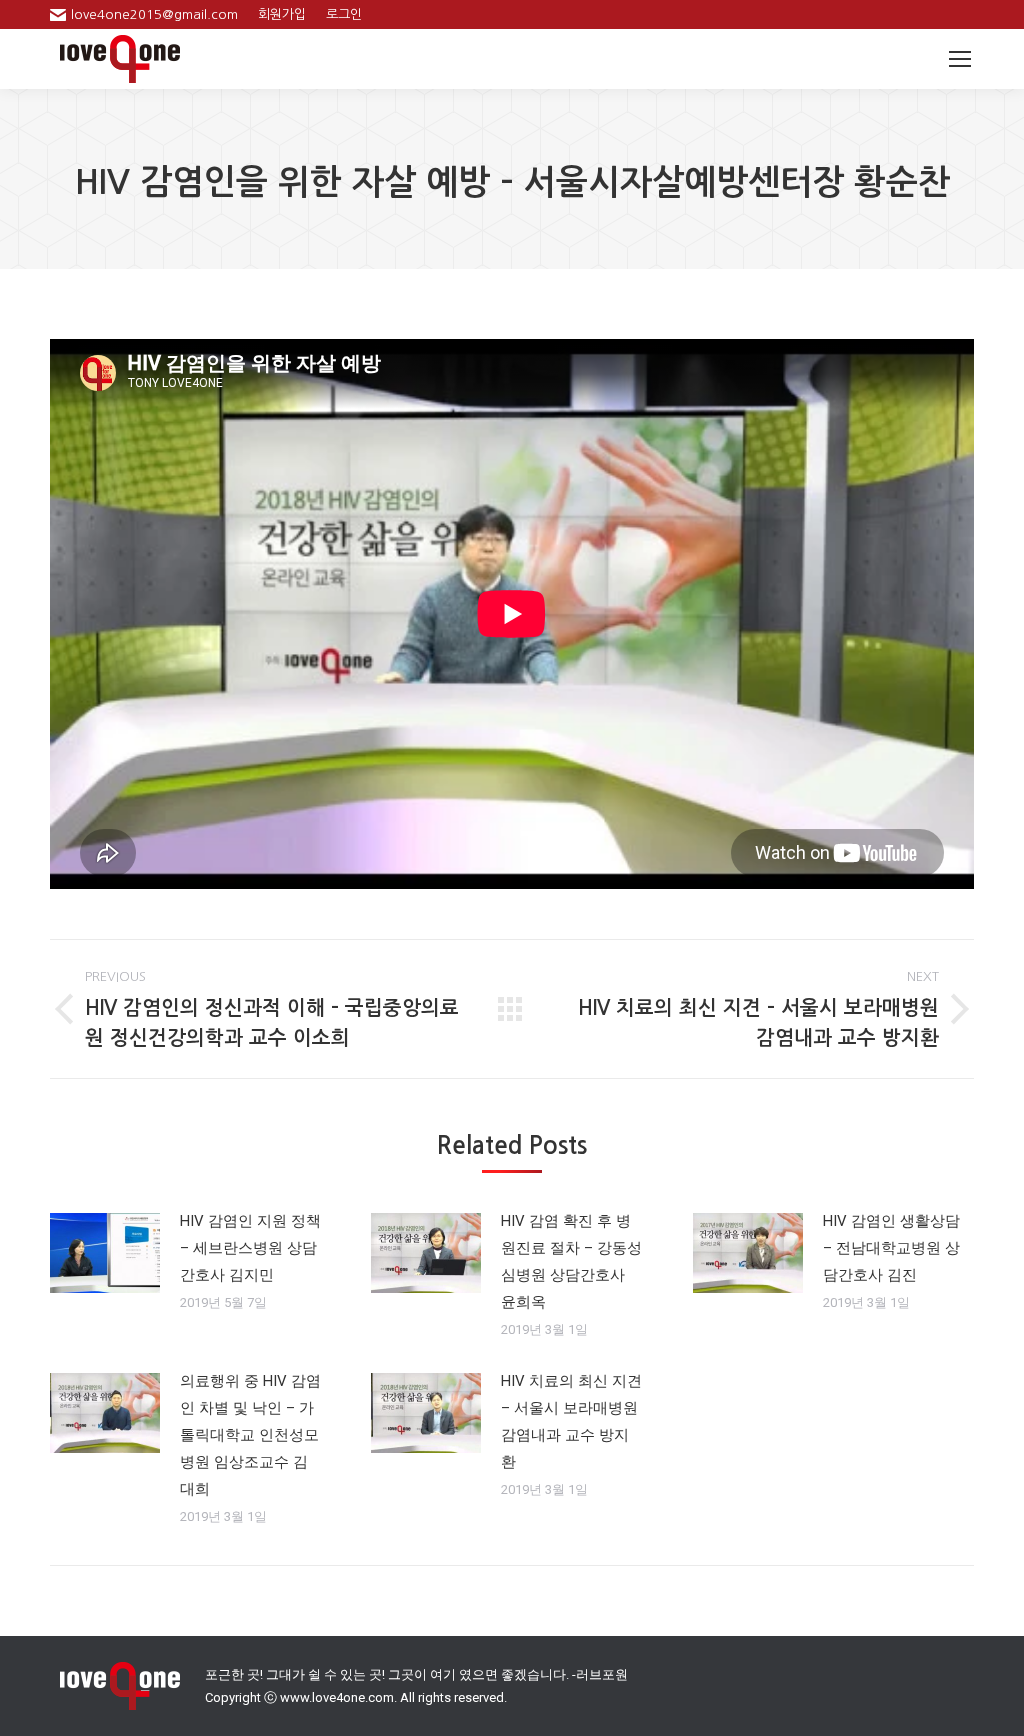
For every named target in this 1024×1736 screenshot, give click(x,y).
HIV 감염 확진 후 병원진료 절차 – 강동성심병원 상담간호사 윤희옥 (571, 1261)
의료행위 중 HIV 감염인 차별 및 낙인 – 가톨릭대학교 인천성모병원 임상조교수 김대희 (250, 1435)
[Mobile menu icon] (960, 59)
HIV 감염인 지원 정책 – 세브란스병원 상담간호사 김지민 (250, 1248)
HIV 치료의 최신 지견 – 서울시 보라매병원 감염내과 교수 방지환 (571, 1421)
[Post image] (105, 1253)
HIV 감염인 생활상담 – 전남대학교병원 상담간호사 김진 (891, 1248)
